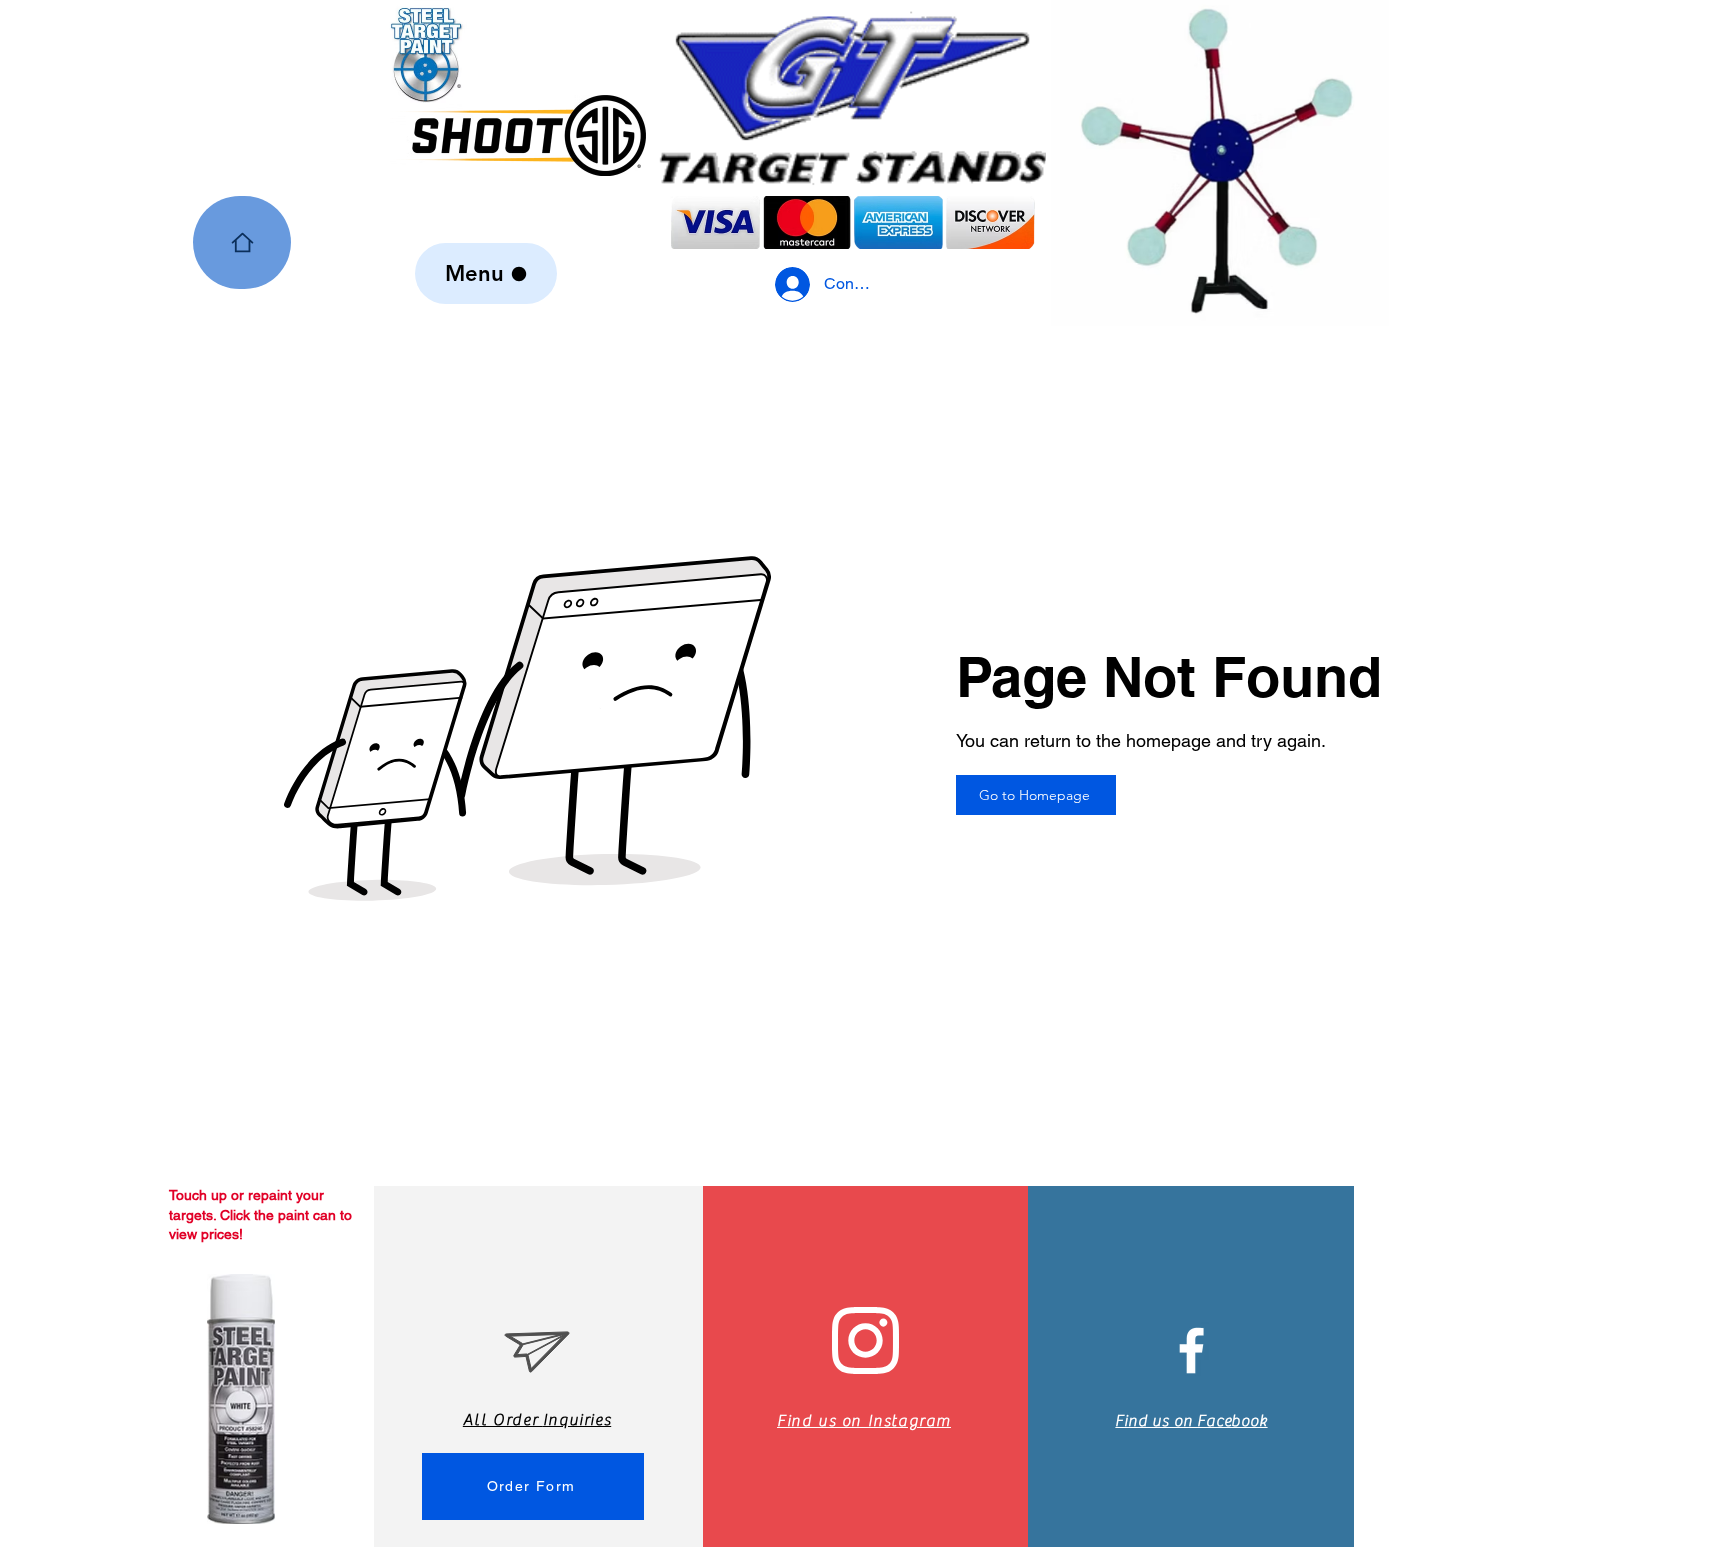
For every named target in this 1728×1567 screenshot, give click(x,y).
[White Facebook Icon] (1191, 1350)
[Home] (242, 242)
